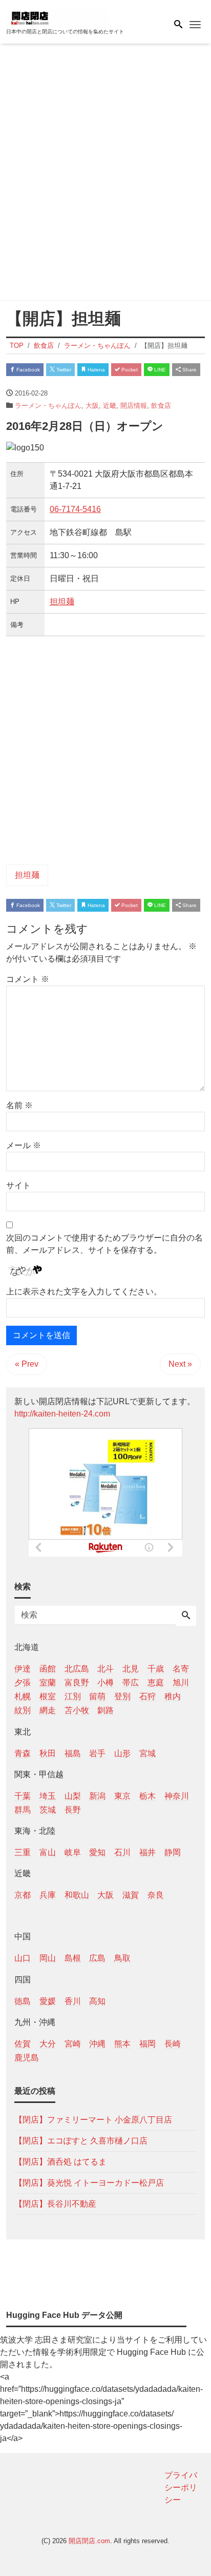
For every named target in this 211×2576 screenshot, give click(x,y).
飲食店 (161, 406)
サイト (18, 1185)
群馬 (23, 1810)
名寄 (181, 1669)
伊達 (23, 1669)
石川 (122, 1852)
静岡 (173, 1852)
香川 (73, 2001)
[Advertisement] (105, 174)
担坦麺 (62, 602)
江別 (73, 1696)
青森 (23, 1753)
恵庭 (156, 1683)
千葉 (23, 1796)
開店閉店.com (89, 2541)
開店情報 (134, 406)
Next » (180, 1364)
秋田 (48, 1753)
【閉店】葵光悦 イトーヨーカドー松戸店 (89, 2183)
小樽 (105, 1683)
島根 (73, 1958)
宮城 (147, 1753)
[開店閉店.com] (57, 17)
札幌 (23, 1696)
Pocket (129, 370)
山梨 (73, 1796)
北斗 (105, 1669)
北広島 (77, 1669)
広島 (97, 1958)
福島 (73, 1753)
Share (189, 370)
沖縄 (97, 2044)
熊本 (122, 2044)
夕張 (23, 1683)
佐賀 (23, 2044)
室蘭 (48, 1683)
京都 (23, 1895)
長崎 (173, 2044)
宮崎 (73, 2044)
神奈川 (177, 1796)
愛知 (97, 1852)
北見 (131, 1669)
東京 (122, 1796)
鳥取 (122, 1958)
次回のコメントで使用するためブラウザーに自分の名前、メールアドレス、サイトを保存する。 (104, 1244)
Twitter (63, 370)
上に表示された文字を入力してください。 (84, 1292)
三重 (23, 1852)
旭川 (181, 1683)
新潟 (97, 1796)
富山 (48, 1852)
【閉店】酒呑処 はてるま (60, 2162)
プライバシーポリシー (181, 2487)
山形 (122, 1753)
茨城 (48, 1810)
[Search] (186, 1616)
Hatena (96, 370)
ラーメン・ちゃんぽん (48, 406)
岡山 (48, 1958)
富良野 (77, 1683)
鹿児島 (27, 2058)
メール (24, 1145)
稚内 (173, 1696)
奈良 (156, 1895)
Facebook (27, 370)
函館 (48, 1669)
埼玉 (48, 1796)
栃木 (147, 1796)
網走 (48, 1710)
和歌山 (77, 1895)
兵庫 (48, 1895)
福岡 (147, 2044)
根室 (48, 1696)
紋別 (23, 1710)
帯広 (131, 1683)
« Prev (27, 1364)
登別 (122, 1696)
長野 (73, 1810)
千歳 (156, 1669)
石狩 (147, 1696)
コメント (28, 979)
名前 (19, 1105)
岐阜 (73, 1852)
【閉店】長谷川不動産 (55, 2204)
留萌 (97, 1696)
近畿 (110, 406)
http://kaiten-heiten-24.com (62, 1414)
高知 (97, 2001)
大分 (48, 2044)
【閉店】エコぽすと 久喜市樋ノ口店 (81, 2141)
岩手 (97, 1753)
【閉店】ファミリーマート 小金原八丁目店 (93, 2120)
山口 (23, 1958)
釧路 (105, 1710)
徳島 (23, 2001)
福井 (147, 1852)
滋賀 (131, 1895)
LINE (159, 370)
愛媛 (48, 2001)
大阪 (92, 406)
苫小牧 (77, 1710)
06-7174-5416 (75, 509)
